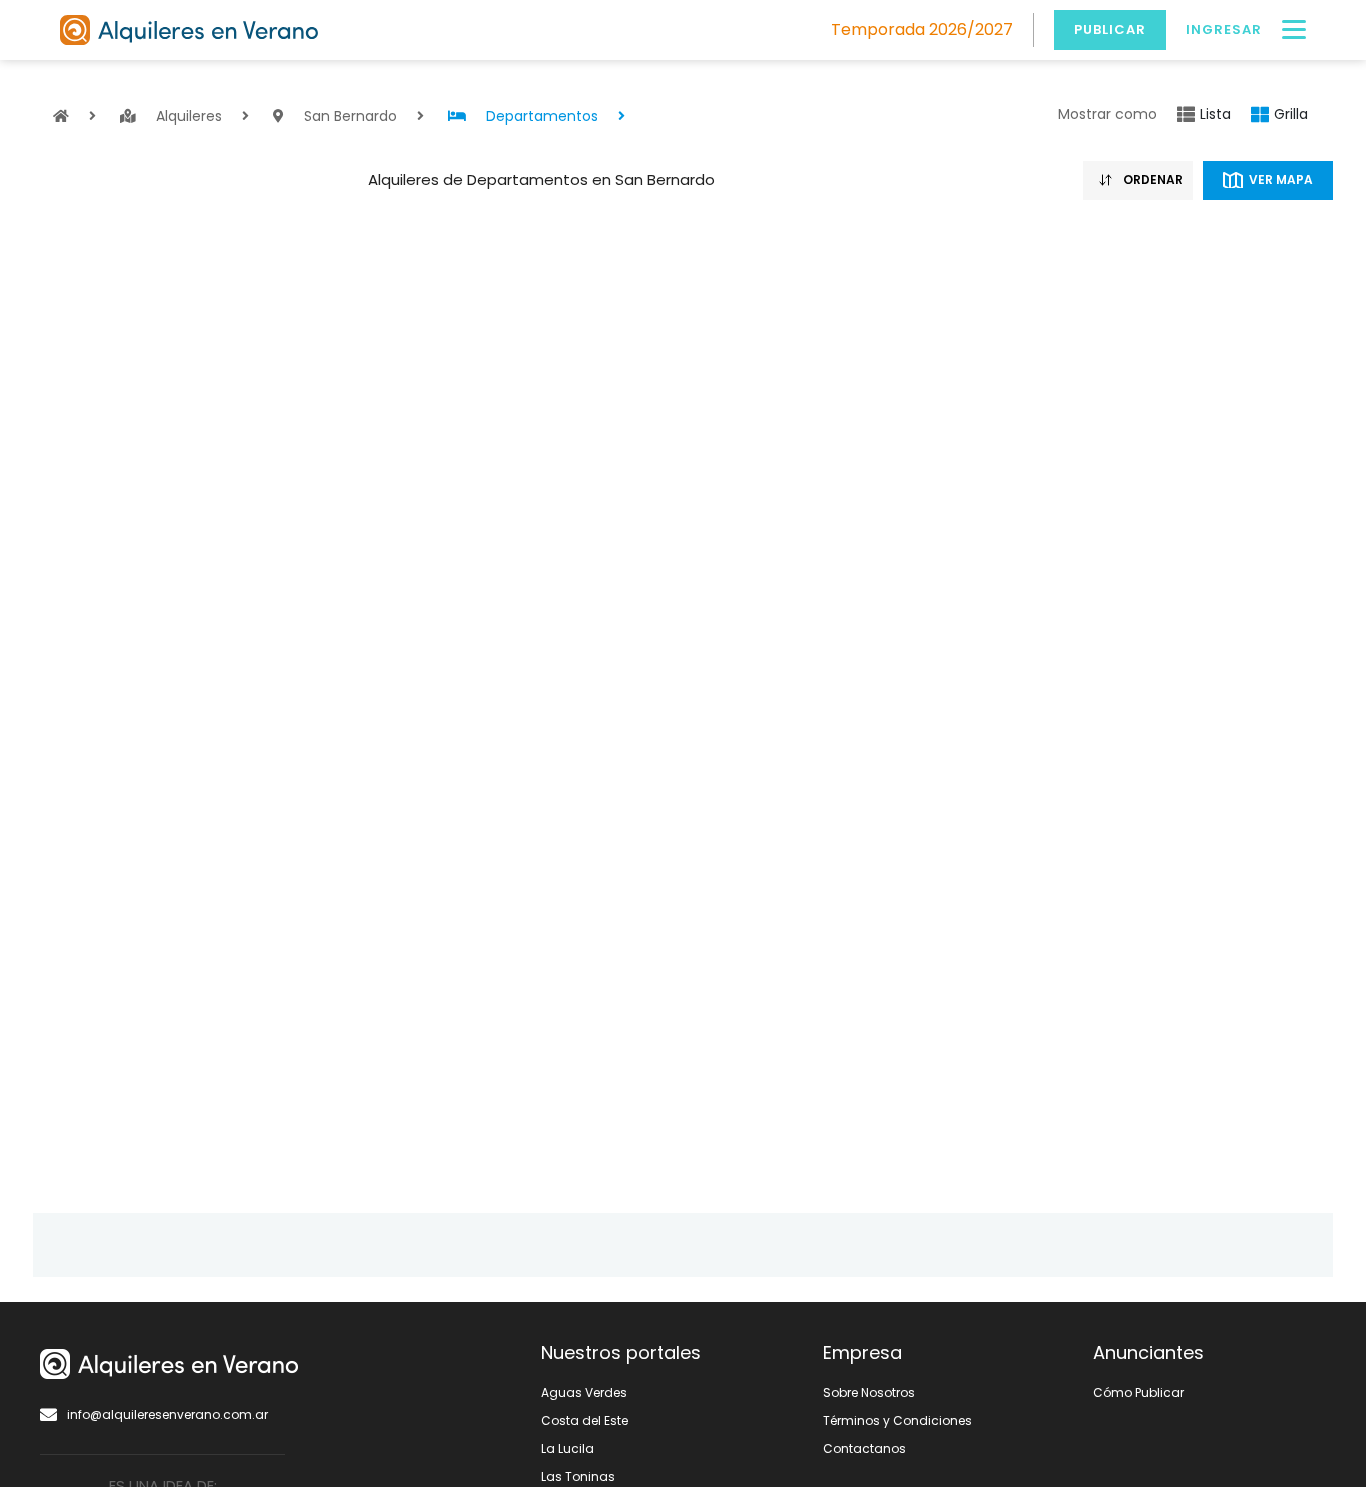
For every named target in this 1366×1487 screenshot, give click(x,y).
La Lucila (567, 1448)
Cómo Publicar (1138, 1392)
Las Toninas (578, 1476)
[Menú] (1294, 30)
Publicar (1110, 29)
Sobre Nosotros (869, 1392)
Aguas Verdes (584, 1392)
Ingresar (1224, 29)
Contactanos (864, 1448)
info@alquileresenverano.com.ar (167, 1414)
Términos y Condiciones (897, 1420)
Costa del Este (584, 1420)
